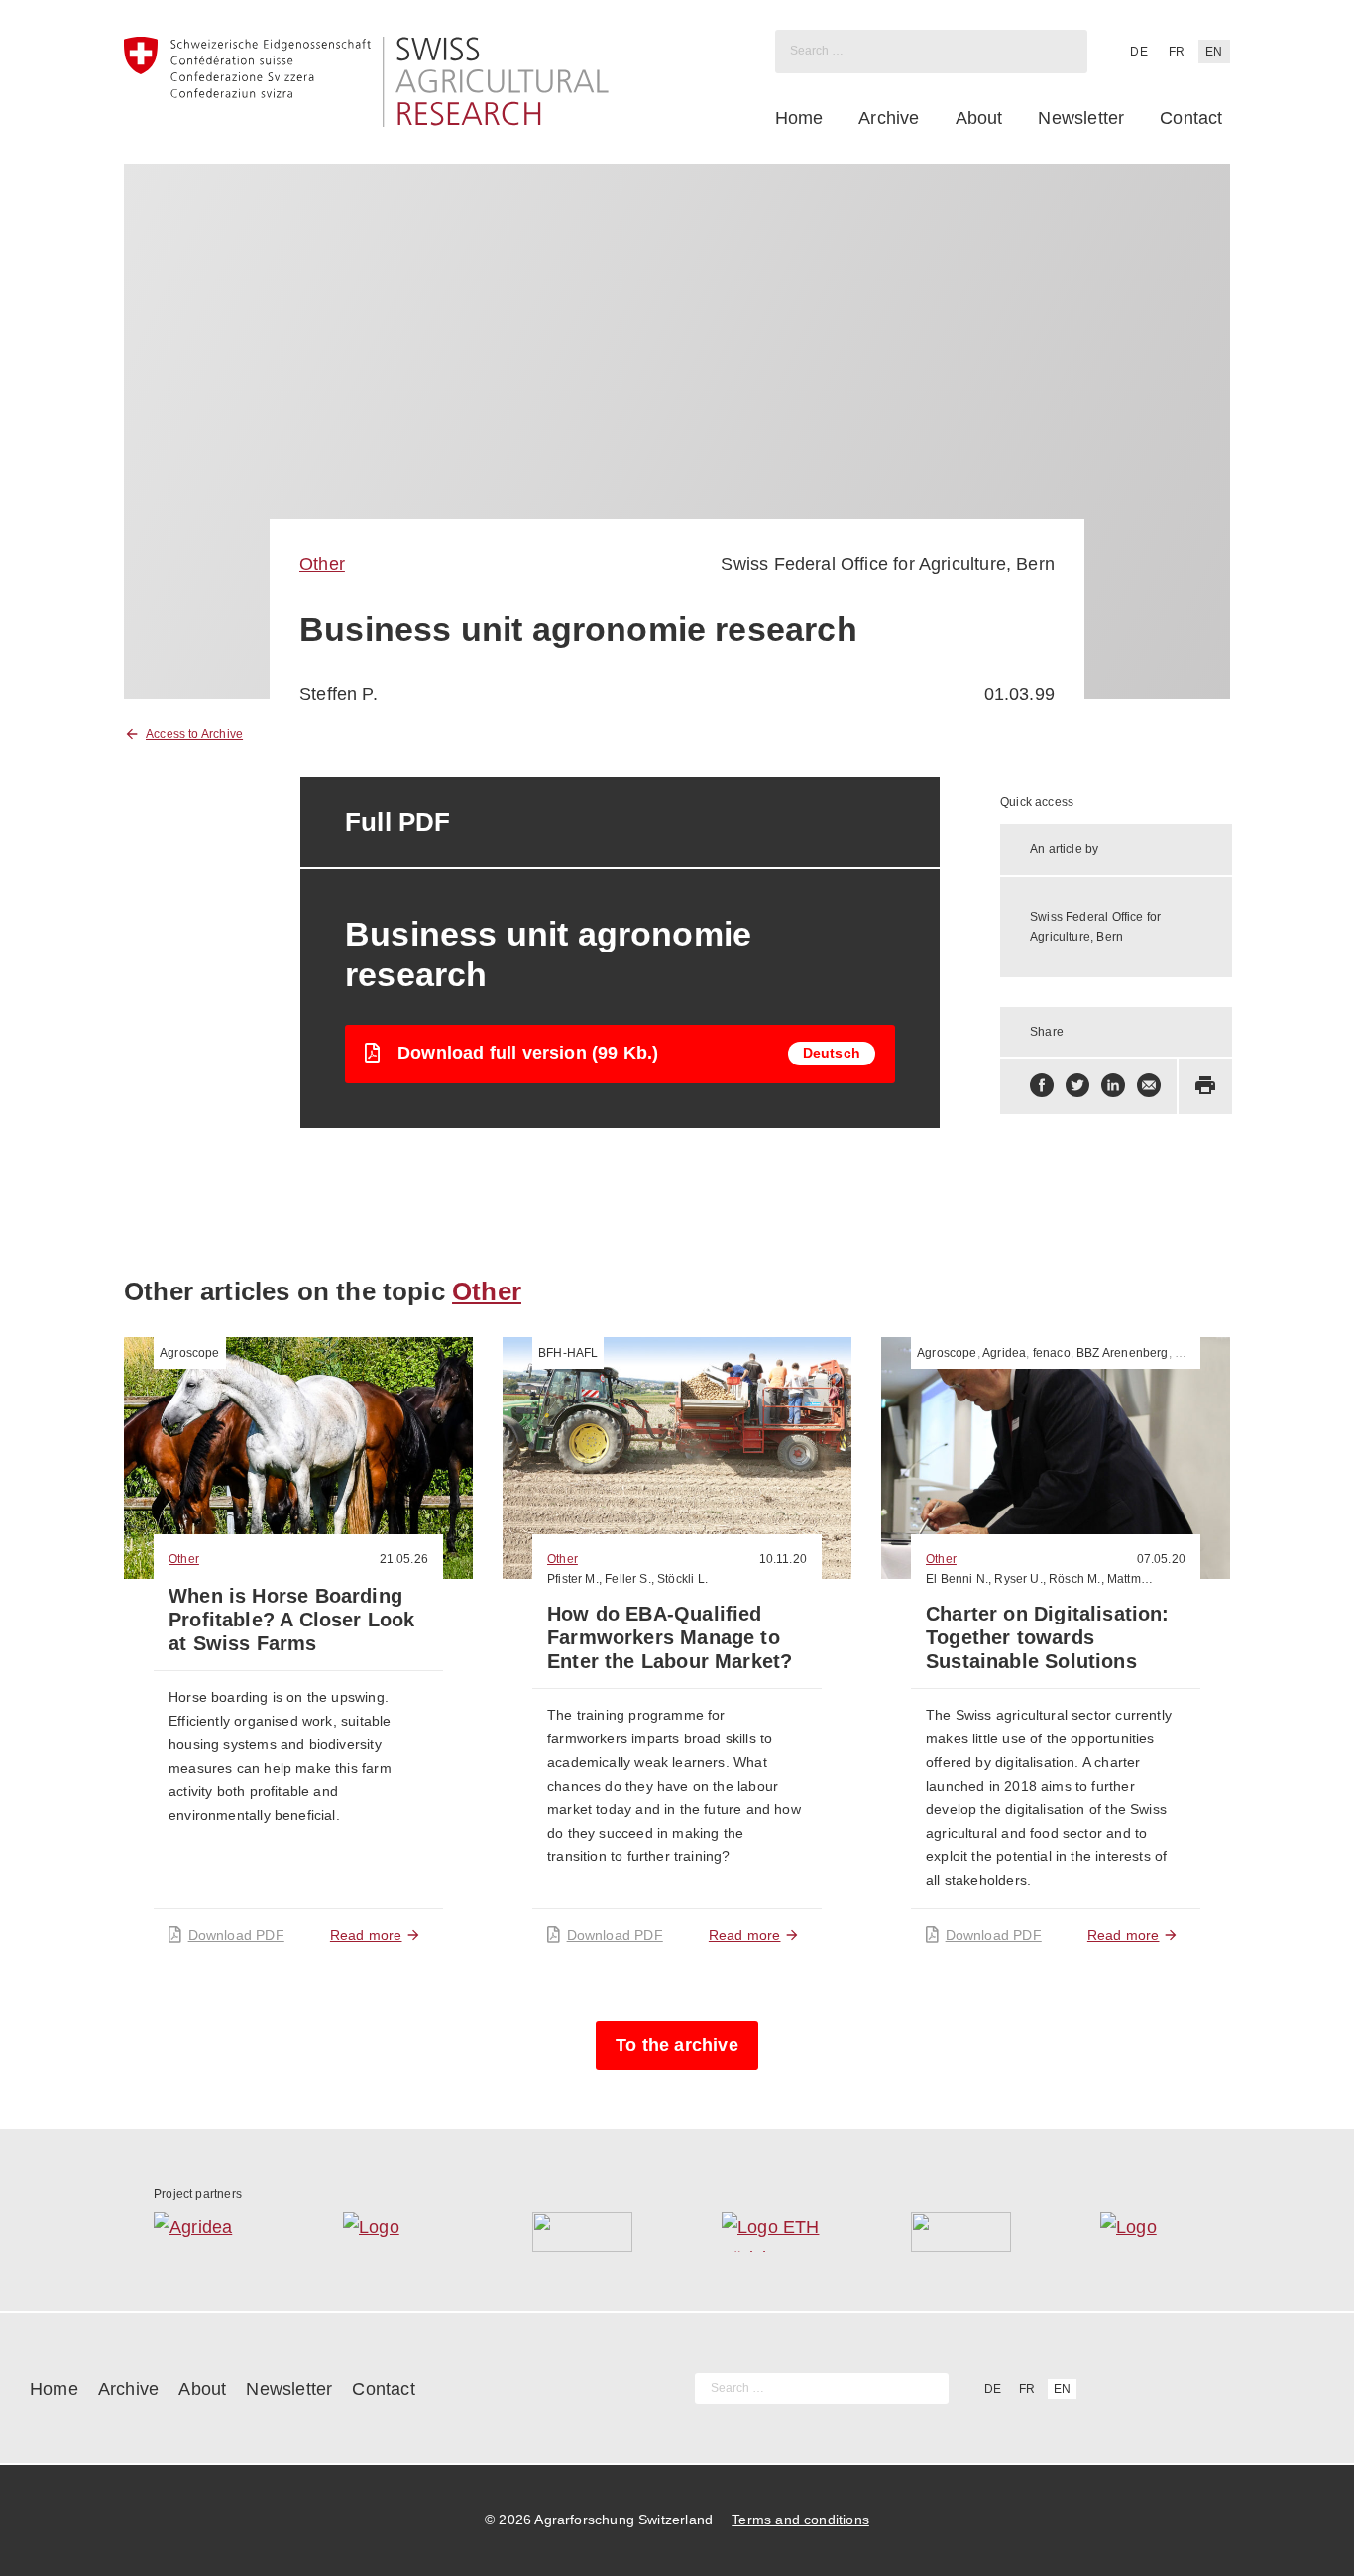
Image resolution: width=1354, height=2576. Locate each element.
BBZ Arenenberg (1123, 1353)
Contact (1191, 118)
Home (799, 118)
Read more (366, 1935)
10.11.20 (783, 1559)
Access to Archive (194, 734)
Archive (889, 118)
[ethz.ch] (772, 2232)
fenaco (1052, 1353)
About (979, 118)
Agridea (1004, 1353)
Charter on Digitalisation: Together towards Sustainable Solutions (1048, 1637)
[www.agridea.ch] (204, 2232)
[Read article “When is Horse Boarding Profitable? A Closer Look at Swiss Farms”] (298, 1458)
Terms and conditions (800, 2520)
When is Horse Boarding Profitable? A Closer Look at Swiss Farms (292, 1620)
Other (322, 564)
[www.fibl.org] (961, 2232)
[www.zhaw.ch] (1150, 2232)
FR (1177, 52)
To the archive (677, 2045)
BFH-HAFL (568, 1353)
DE (1138, 52)
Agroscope (190, 1353)
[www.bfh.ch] (582, 2232)
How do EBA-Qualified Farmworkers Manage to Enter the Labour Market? (670, 1637)
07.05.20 (1161, 1559)
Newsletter (1081, 118)
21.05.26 (404, 1559)
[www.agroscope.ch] (393, 2232)
